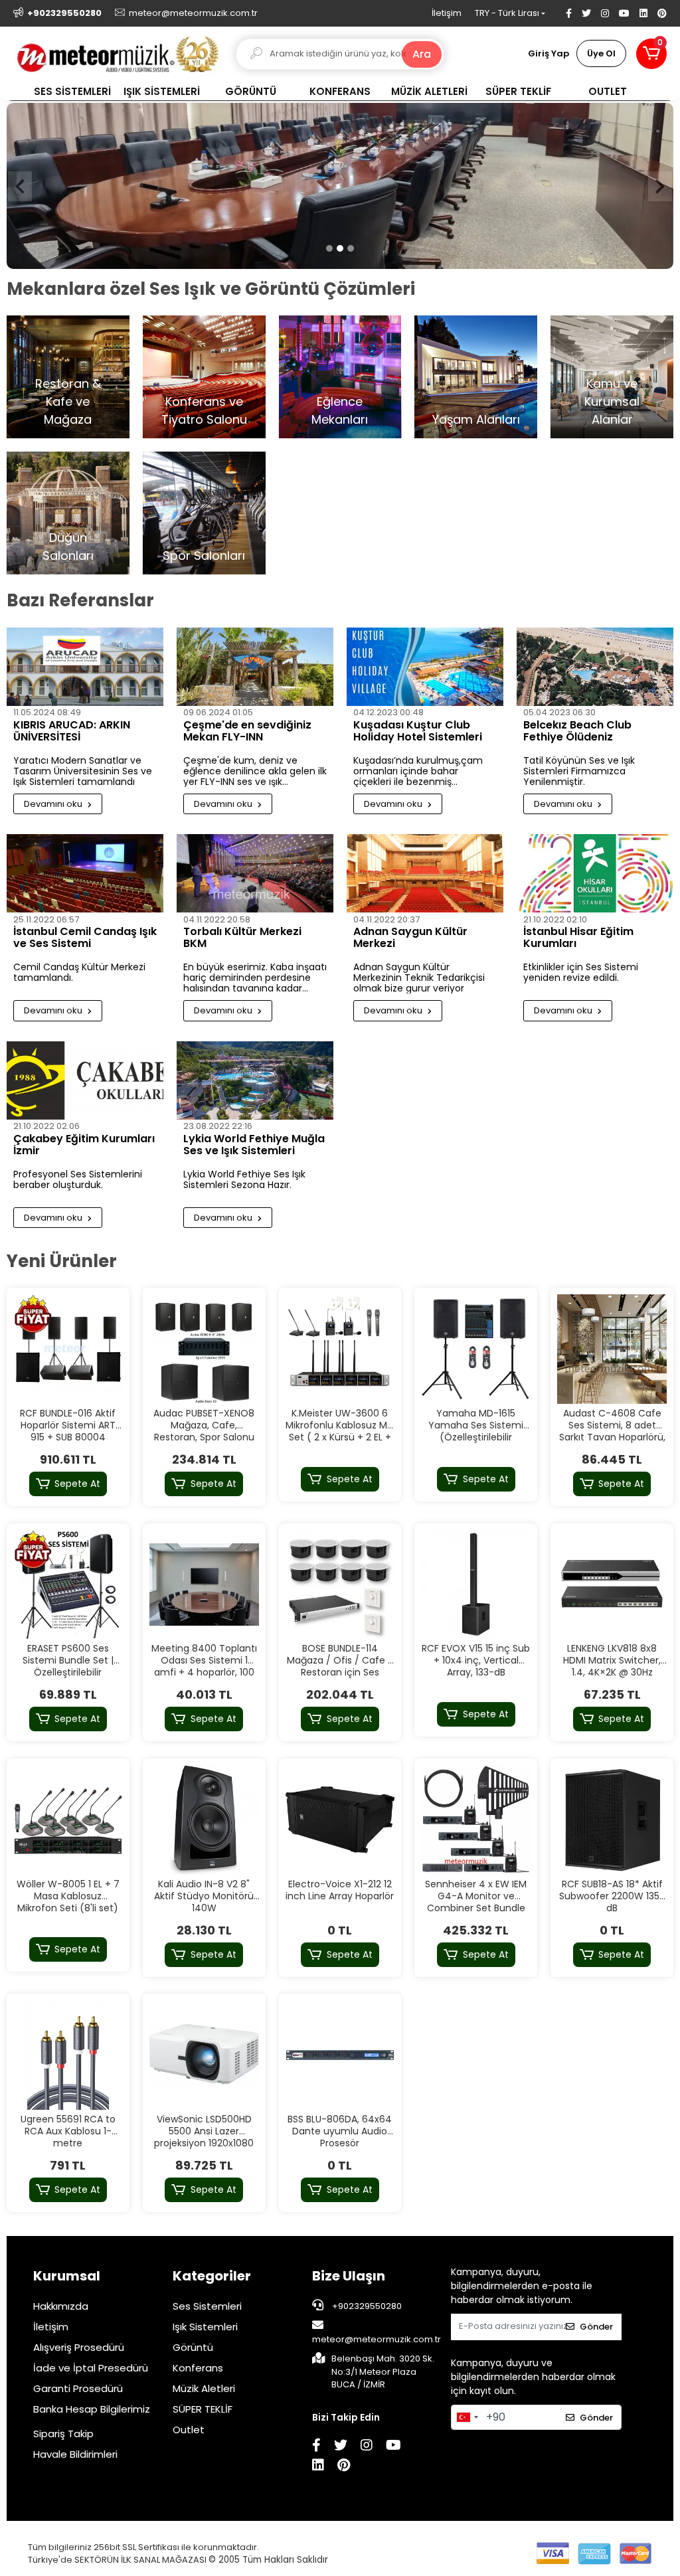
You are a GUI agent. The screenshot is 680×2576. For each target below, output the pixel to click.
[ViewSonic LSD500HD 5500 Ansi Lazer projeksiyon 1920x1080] (204, 2055)
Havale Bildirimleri (75, 2454)
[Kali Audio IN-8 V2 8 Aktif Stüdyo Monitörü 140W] (204, 1820)
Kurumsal (67, 2276)
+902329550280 (366, 2306)
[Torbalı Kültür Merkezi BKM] (255, 873)
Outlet (189, 2430)
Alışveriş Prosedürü (79, 2347)
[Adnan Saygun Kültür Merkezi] (425, 873)
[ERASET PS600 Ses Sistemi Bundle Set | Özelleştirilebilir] (68, 1585)
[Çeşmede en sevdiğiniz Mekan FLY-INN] (255, 667)
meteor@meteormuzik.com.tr (377, 2339)
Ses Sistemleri (207, 2306)
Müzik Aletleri (204, 2388)
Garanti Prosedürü (78, 2388)
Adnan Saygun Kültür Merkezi (410, 938)
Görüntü (193, 2347)
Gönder (596, 2327)
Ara (422, 54)
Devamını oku (54, 804)
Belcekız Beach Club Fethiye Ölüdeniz (577, 732)
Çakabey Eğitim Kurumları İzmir (84, 1146)
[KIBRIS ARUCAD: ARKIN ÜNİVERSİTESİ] (85, 667)
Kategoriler (212, 2276)
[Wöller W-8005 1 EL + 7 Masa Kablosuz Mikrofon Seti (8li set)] (68, 1820)
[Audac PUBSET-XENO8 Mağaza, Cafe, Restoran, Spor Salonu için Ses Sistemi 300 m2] (204, 1349)
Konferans (198, 2368)
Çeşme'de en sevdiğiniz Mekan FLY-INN (247, 732)
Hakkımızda (61, 2306)
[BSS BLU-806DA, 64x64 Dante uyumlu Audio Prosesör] (340, 2055)
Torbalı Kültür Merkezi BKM (242, 938)
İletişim (447, 13)
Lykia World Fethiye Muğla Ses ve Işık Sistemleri (254, 1146)
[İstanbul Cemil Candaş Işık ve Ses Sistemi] (85, 873)
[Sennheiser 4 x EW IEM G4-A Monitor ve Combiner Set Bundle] (476, 1820)
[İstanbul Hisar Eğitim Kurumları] (595, 873)
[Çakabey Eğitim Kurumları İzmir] (85, 1080)
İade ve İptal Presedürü (91, 2368)
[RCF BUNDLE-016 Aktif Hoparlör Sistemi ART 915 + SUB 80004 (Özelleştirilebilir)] (68, 1349)
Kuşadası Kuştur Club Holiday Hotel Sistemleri (418, 732)
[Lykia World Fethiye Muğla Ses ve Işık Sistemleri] (255, 1080)
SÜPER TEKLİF (203, 2409)
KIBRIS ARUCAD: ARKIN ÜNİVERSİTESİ (72, 732)
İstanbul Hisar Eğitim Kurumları (578, 938)
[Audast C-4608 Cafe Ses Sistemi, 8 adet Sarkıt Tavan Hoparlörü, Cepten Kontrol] (612, 1349)
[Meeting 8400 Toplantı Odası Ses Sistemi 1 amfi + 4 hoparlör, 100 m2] (204, 1585)
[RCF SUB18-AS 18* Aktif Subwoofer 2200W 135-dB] (612, 1820)
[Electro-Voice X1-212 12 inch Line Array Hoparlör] (340, 1820)
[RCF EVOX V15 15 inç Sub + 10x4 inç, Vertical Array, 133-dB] (476, 1585)
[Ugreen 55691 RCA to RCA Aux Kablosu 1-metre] (68, 2055)
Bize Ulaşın (349, 2276)
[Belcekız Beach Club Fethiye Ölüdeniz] (595, 667)
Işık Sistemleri (205, 2327)
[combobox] (467, 2417)
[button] (651, 54)
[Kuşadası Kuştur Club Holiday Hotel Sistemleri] (425, 667)
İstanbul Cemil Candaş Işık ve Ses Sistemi (85, 938)
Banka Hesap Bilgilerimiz (92, 2409)
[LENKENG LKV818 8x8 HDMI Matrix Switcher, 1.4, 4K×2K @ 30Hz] (612, 1585)
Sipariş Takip (63, 2434)
